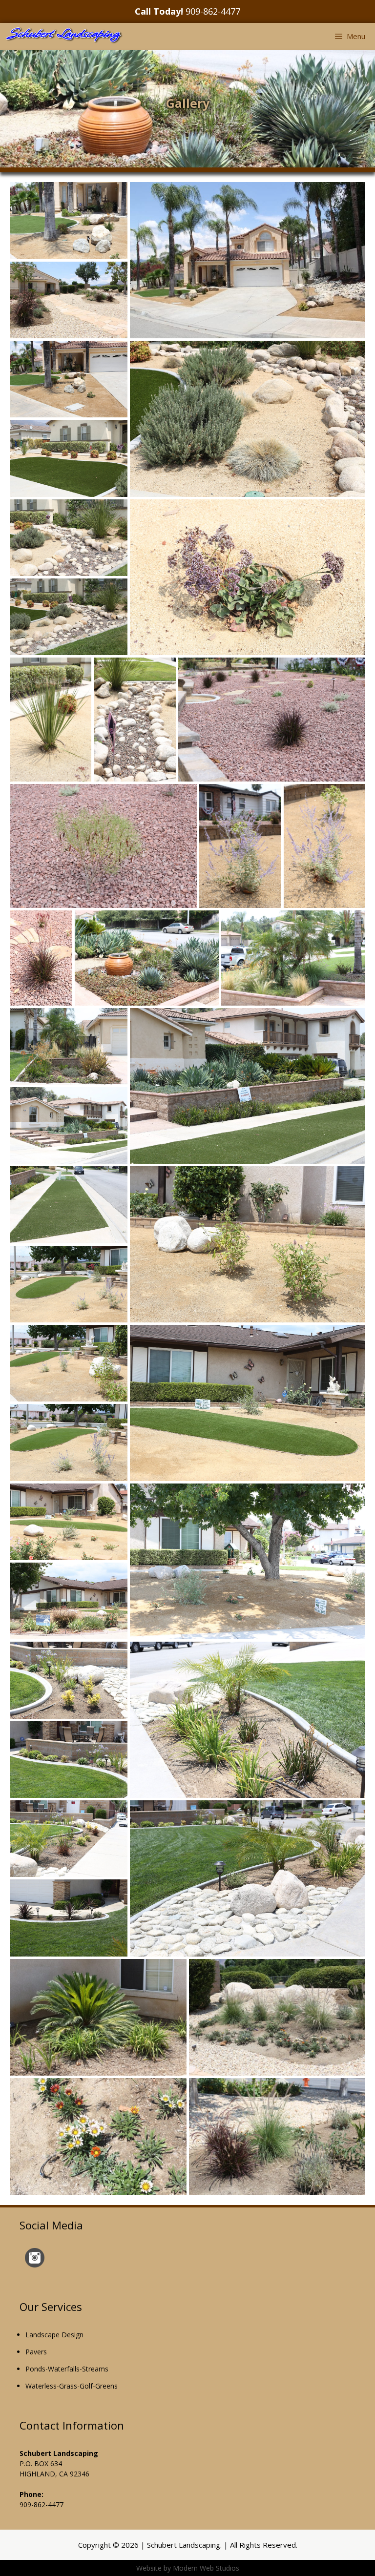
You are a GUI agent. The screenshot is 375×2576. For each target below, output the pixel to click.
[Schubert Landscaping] (64, 36)
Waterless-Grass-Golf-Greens (72, 2386)
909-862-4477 (213, 11)
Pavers (36, 2352)
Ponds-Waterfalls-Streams (67, 2369)
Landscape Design (54, 2335)
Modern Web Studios (206, 2568)
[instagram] (35, 2265)
